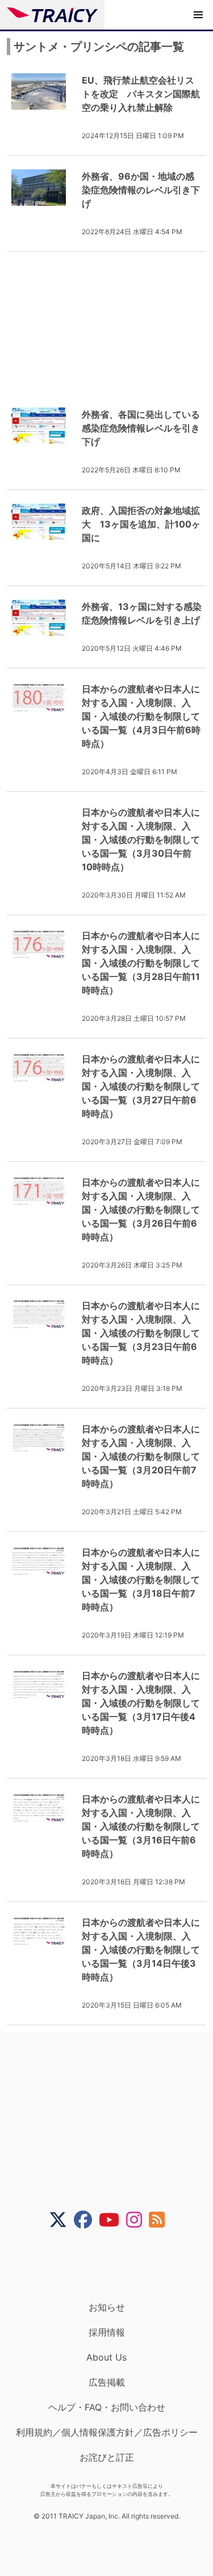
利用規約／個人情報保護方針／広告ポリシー (107, 2432)
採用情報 (107, 2332)
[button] (198, 15)
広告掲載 (107, 2382)
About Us (106, 2357)
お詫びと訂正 (107, 2457)
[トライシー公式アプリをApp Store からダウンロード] (114, 2265)
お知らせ (107, 2307)
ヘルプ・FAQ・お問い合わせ (107, 2407)
